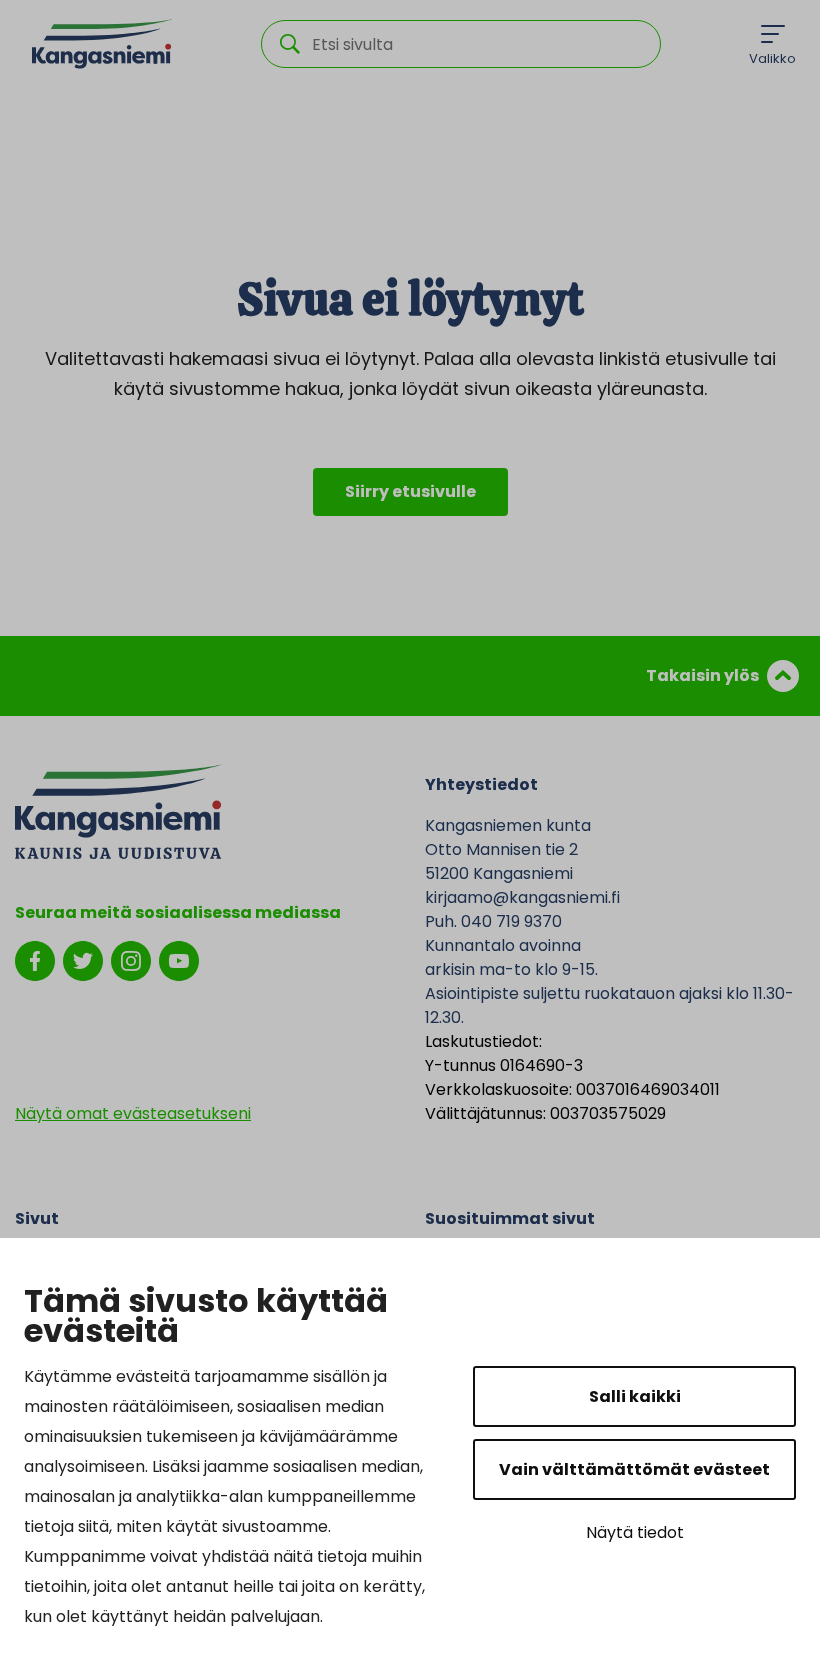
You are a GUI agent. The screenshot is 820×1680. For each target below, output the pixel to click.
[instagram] (131, 959)
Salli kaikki (635, 1396)
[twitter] (83, 959)
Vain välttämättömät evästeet (634, 1469)
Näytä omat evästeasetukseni (133, 1113)
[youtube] (179, 959)
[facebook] (35, 959)
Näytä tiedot (635, 1532)
